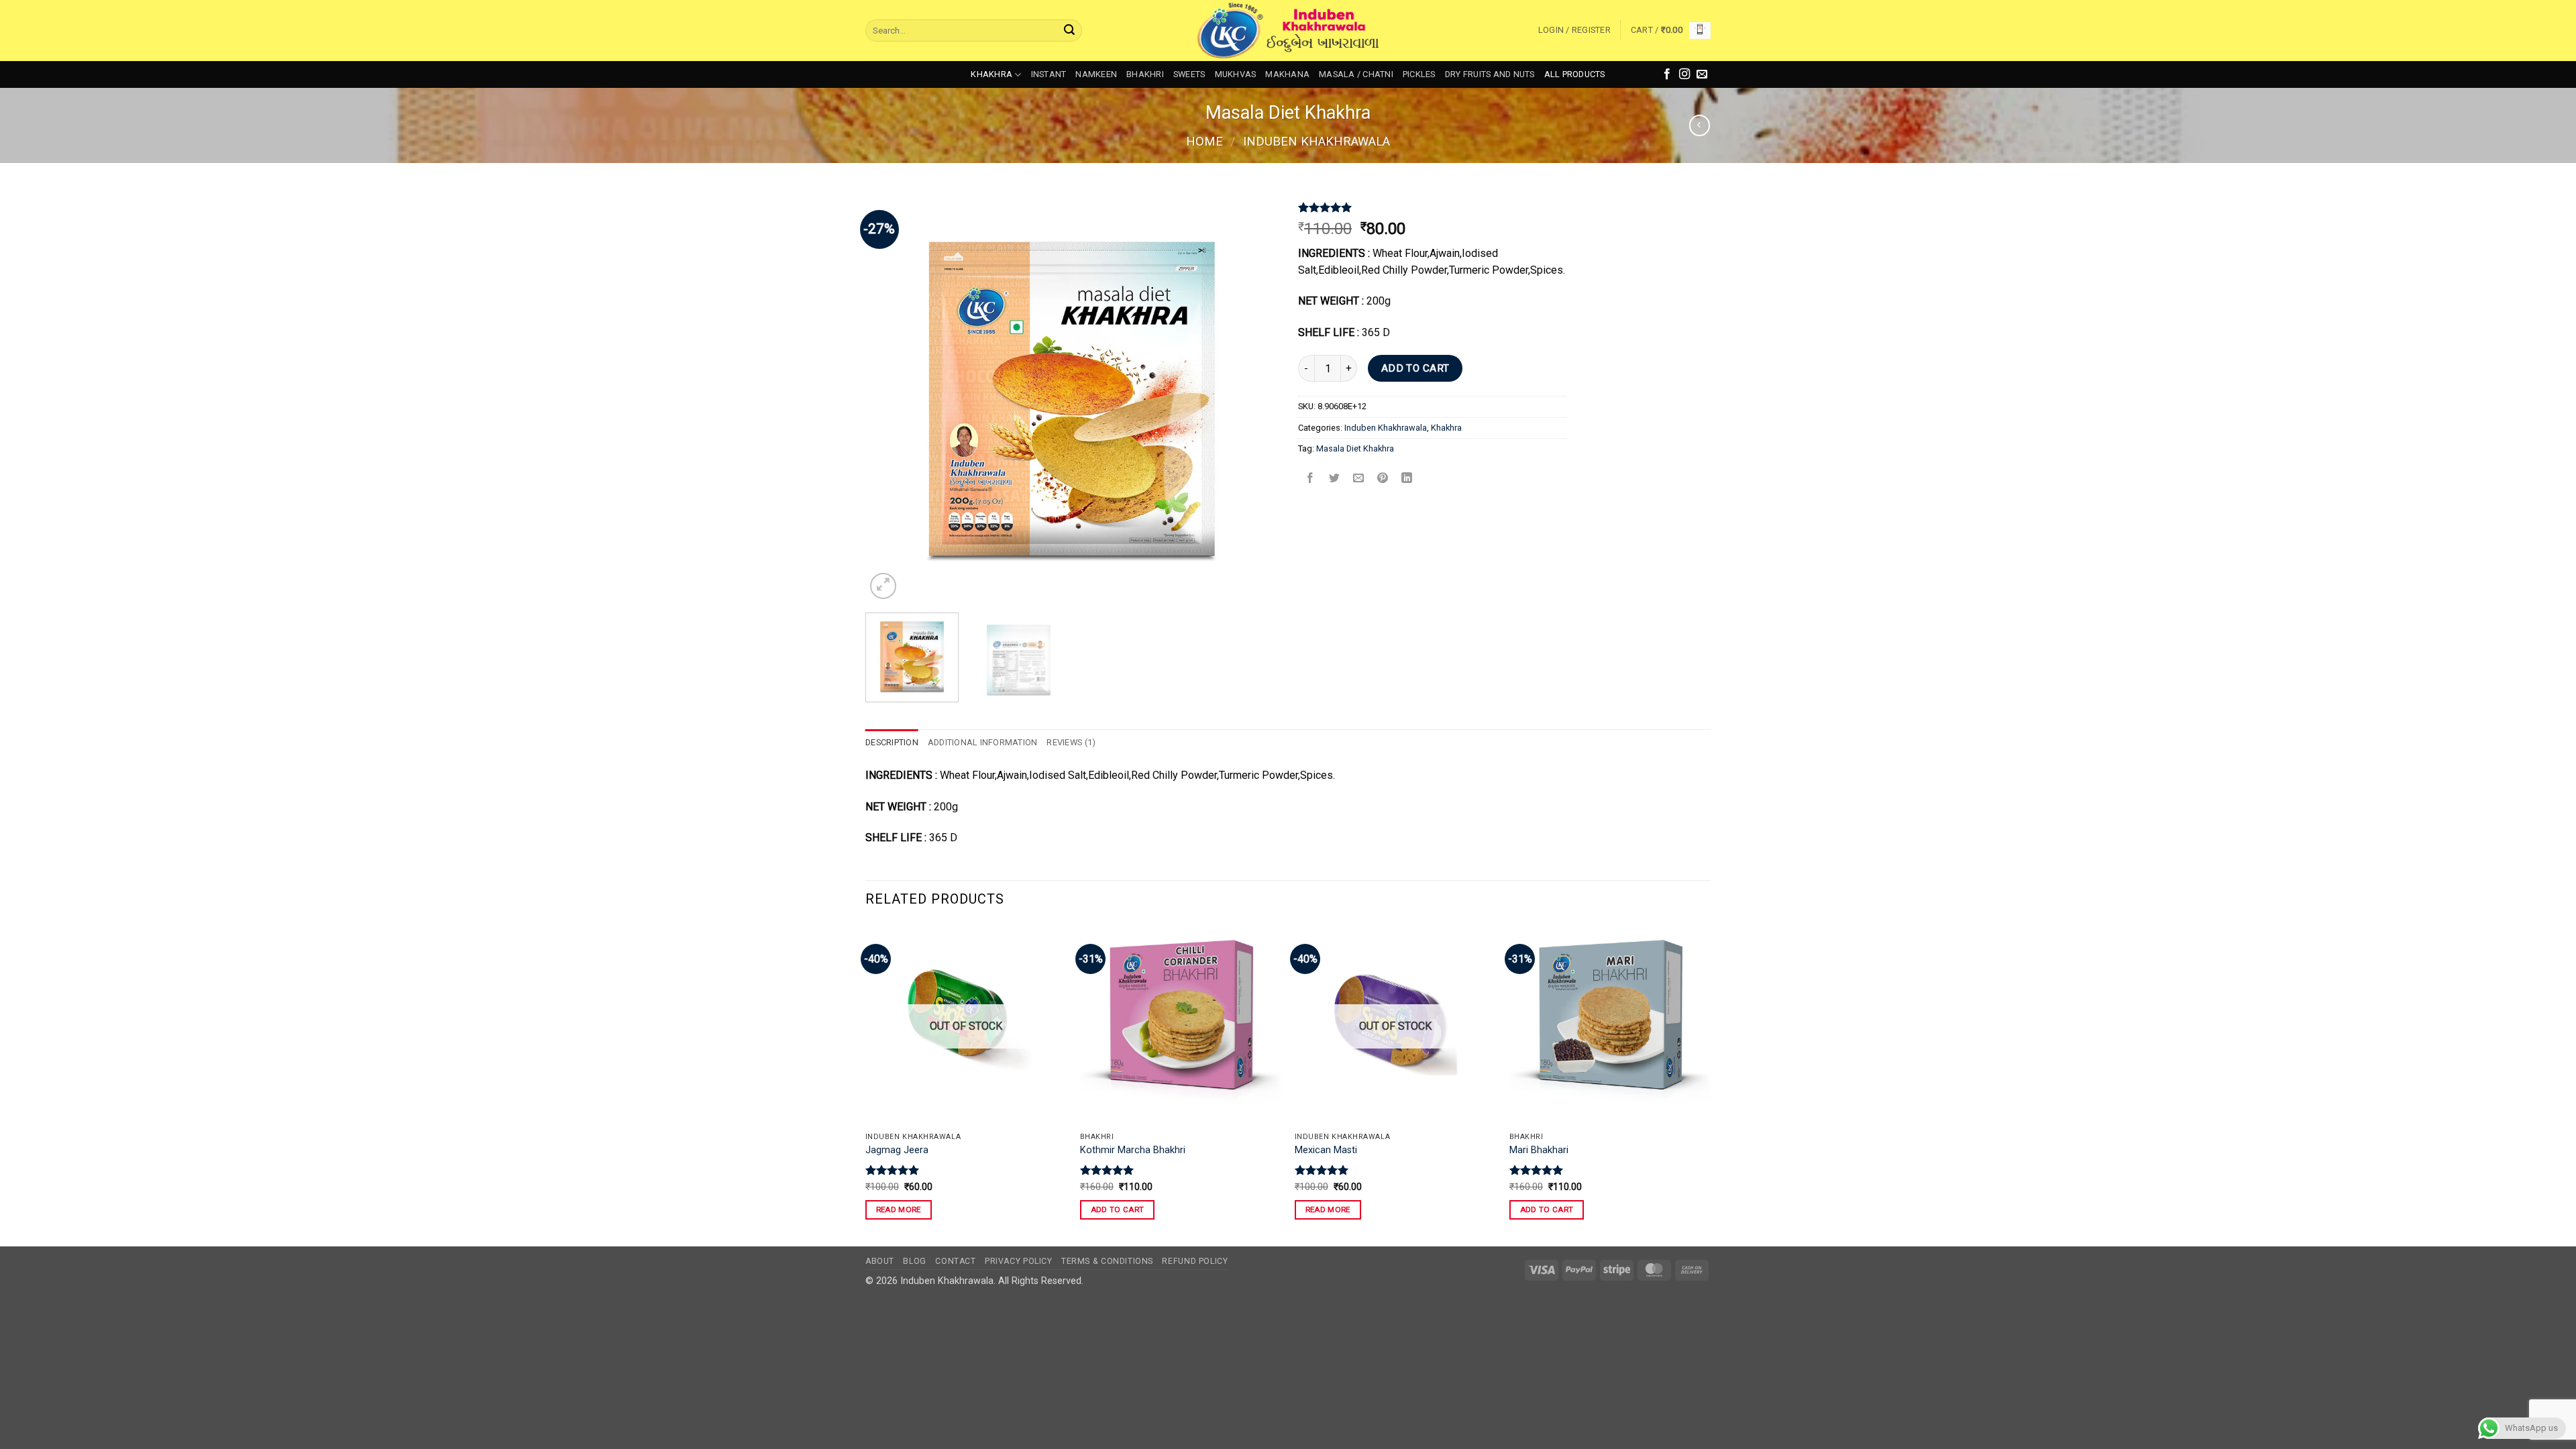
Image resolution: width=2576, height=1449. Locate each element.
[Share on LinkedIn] (1407, 479)
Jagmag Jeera (897, 1150)
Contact (955, 1261)
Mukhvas (1236, 74)
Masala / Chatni (1356, 74)
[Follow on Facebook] (1667, 74)
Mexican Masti (1326, 1150)
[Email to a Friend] (1359, 479)
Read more (899, 1210)
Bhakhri (1145, 74)
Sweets (1189, 74)
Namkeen (1096, 74)
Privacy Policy (1019, 1261)
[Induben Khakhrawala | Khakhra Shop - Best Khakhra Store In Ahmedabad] (1288, 31)
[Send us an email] (1702, 74)
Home (1204, 141)
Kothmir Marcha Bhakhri (1133, 1150)
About (880, 1261)
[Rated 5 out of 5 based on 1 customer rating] (1432, 207)
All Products (1575, 74)
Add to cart (1415, 368)
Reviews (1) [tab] (1071, 742)
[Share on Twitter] (1335, 479)
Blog (914, 1261)
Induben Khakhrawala (1317, 141)
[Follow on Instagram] (1684, 74)
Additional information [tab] (983, 742)
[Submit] (1069, 31)
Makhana (1287, 74)
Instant (1049, 74)
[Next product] (1700, 125)
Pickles (1419, 74)
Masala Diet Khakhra (1355, 448)
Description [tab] (892, 742)
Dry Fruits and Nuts (1490, 74)
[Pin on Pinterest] (1383, 479)
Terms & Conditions (1107, 1261)
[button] (1574, 30)
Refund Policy (1195, 1261)
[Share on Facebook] (1310, 479)
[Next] (1253, 396)
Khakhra (991, 74)
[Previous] (890, 396)
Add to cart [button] (1118, 1210)
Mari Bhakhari (1539, 1150)
